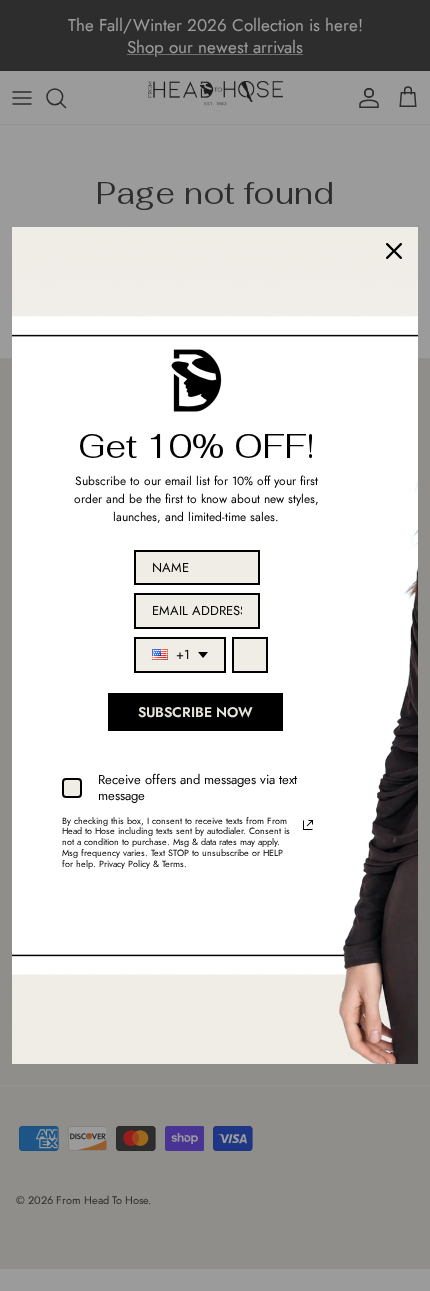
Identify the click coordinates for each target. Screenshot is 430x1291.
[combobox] (180, 655)
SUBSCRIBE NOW (195, 712)
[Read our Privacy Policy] (308, 825)
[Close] (394, 251)
